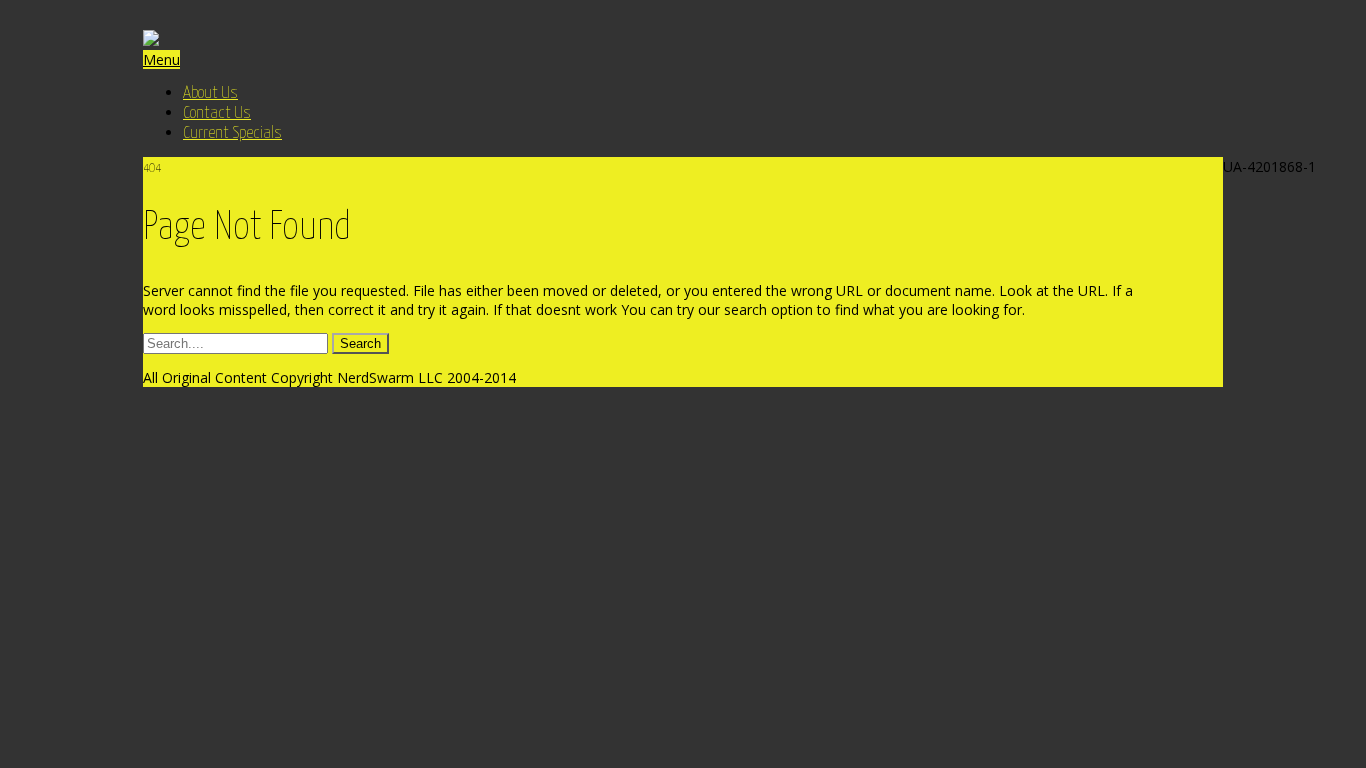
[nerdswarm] (151, 40)
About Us (210, 93)
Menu (161, 59)
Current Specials (232, 133)
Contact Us (217, 113)
